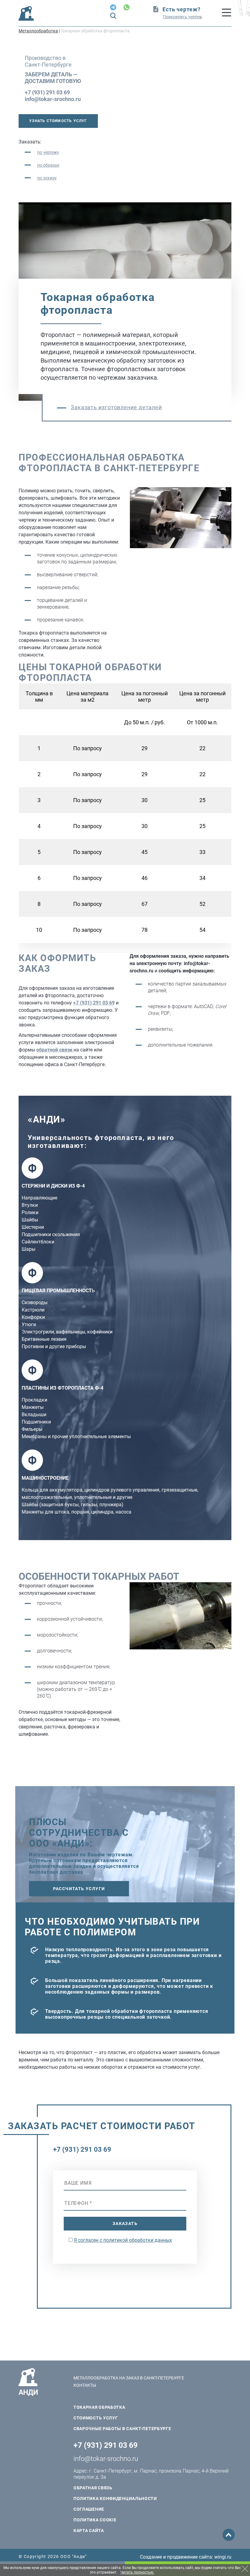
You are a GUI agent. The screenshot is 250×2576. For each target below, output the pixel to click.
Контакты (85, 2385)
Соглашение (89, 2509)
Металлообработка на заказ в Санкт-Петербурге (129, 2378)
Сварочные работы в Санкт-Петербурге (122, 2429)
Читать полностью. (137, 2572)
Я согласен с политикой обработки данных (123, 2240)
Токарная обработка (99, 2407)
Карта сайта (89, 2531)
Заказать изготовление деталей (116, 407)
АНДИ (28, 2392)
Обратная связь (93, 2488)
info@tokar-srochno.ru (53, 99)
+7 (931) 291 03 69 (47, 92)
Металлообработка (38, 31)
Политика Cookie (95, 2520)
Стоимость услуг (96, 2418)
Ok (245, 2569)
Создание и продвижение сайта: (186, 2557)
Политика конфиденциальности (115, 2498)
